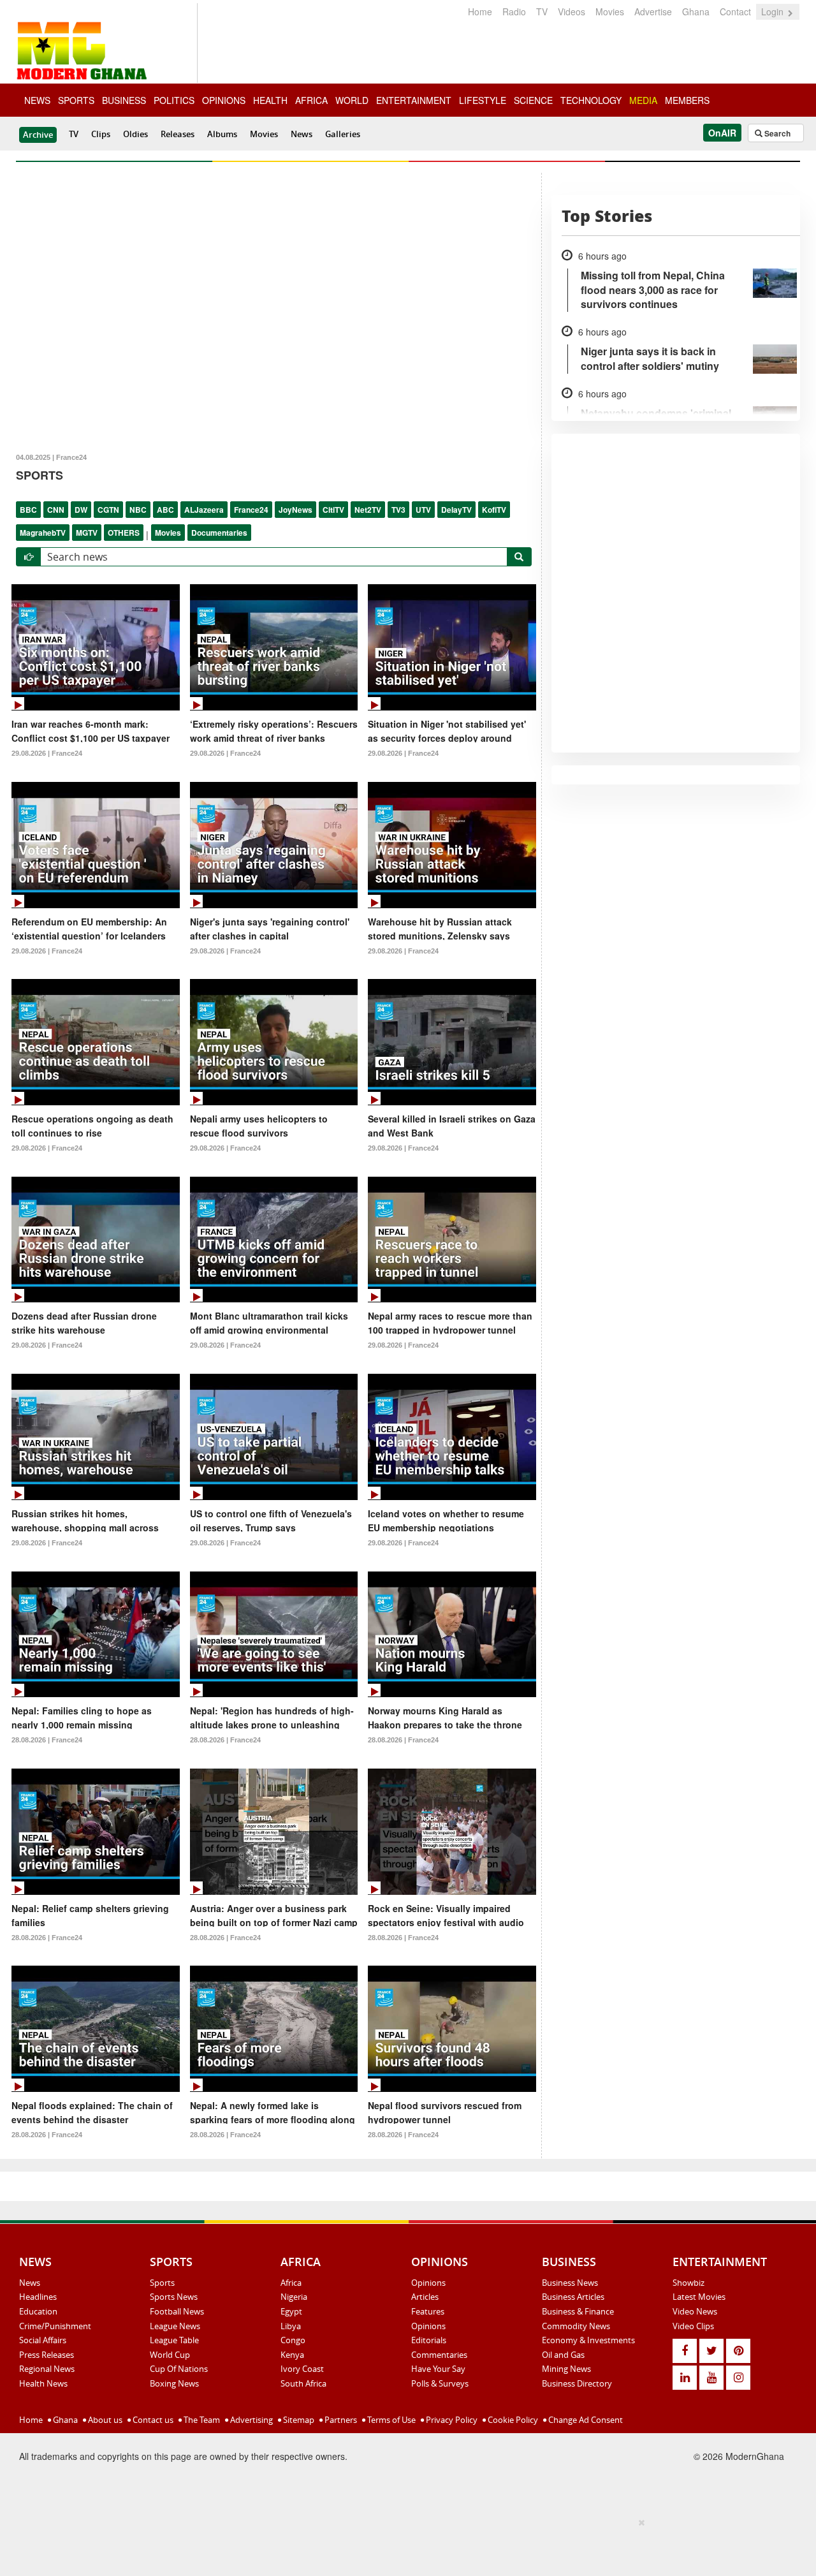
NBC (138, 510)
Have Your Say (438, 2369)
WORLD (352, 100)
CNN (56, 510)
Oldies (135, 134)
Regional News (47, 2369)
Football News (177, 2311)
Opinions (428, 2283)
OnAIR (722, 133)
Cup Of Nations (179, 2369)
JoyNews (295, 510)
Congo (293, 2340)
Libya (291, 2326)
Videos (572, 11)
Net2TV (368, 510)
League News (175, 2326)
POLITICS (174, 100)
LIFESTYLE (483, 100)
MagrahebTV (43, 533)
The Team (201, 2420)
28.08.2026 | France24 (47, 1740)
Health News (43, 2383)
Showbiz (688, 2283)
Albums (222, 134)
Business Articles (573, 2297)
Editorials (429, 2340)
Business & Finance (578, 2311)
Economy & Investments (588, 2340)
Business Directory (577, 2383)
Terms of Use (390, 2420)
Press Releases (47, 2355)
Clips (101, 134)
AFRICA (311, 100)
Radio (514, 11)
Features (428, 2311)
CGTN (108, 510)
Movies (610, 11)
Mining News (566, 2369)
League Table (174, 2340)
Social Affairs (43, 2340)
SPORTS (76, 100)
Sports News (174, 2297)
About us (104, 2420)
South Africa (303, 2383)
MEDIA (643, 100)
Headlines (38, 2297)
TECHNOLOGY (591, 100)
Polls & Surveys (440, 2383)
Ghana (696, 11)
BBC (28, 510)
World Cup (170, 2355)
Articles (425, 2297)
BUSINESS (124, 100)
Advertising (251, 2420)
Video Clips (693, 2326)
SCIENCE (533, 100)
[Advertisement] (404, 2545)
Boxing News (174, 2383)
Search (776, 133)
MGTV (87, 533)
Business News (570, 2283)
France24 (251, 510)
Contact (735, 11)
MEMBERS (687, 100)
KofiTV (494, 510)
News (302, 134)
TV (542, 11)
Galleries (343, 134)
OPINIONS (224, 100)
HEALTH (270, 100)
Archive (38, 135)
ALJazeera (204, 510)
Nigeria (294, 2297)
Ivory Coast (302, 2369)
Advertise (653, 11)
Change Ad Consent (585, 2420)
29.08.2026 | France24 (47, 753)
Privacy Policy (451, 2420)
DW (81, 510)
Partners (340, 2420)
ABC (165, 510)
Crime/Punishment (55, 2326)
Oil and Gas (563, 2355)
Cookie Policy (512, 2420)
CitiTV (333, 510)
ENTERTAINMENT (414, 100)
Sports (162, 2283)
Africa (291, 2283)
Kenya (292, 2355)
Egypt (291, 2311)
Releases (178, 134)
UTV (423, 510)
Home (480, 11)
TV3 (398, 510)
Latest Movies (699, 2297)
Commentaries (439, 2355)
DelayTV (456, 510)
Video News (695, 2311)
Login (774, 11)
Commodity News (576, 2326)
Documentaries (219, 533)
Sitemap (298, 2420)
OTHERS (124, 533)
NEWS (37, 100)
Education (38, 2311)
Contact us (152, 2420)
